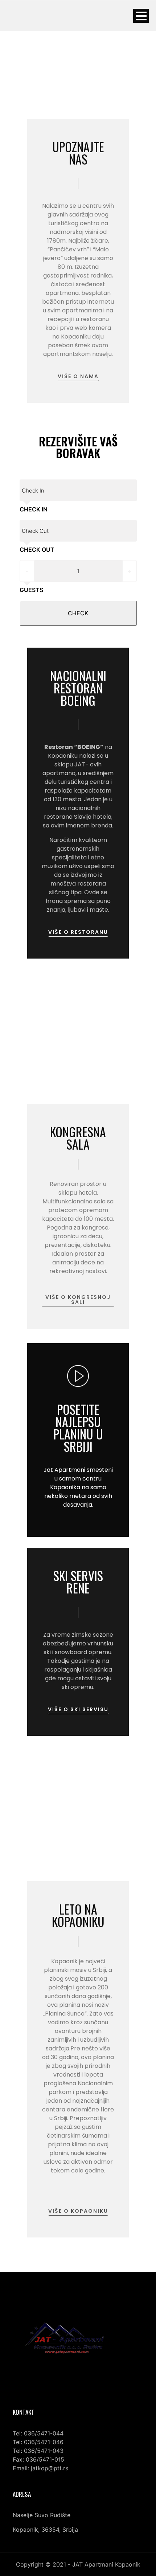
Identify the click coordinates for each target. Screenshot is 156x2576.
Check (78, 613)
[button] (78, 377)
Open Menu (141, 16)
